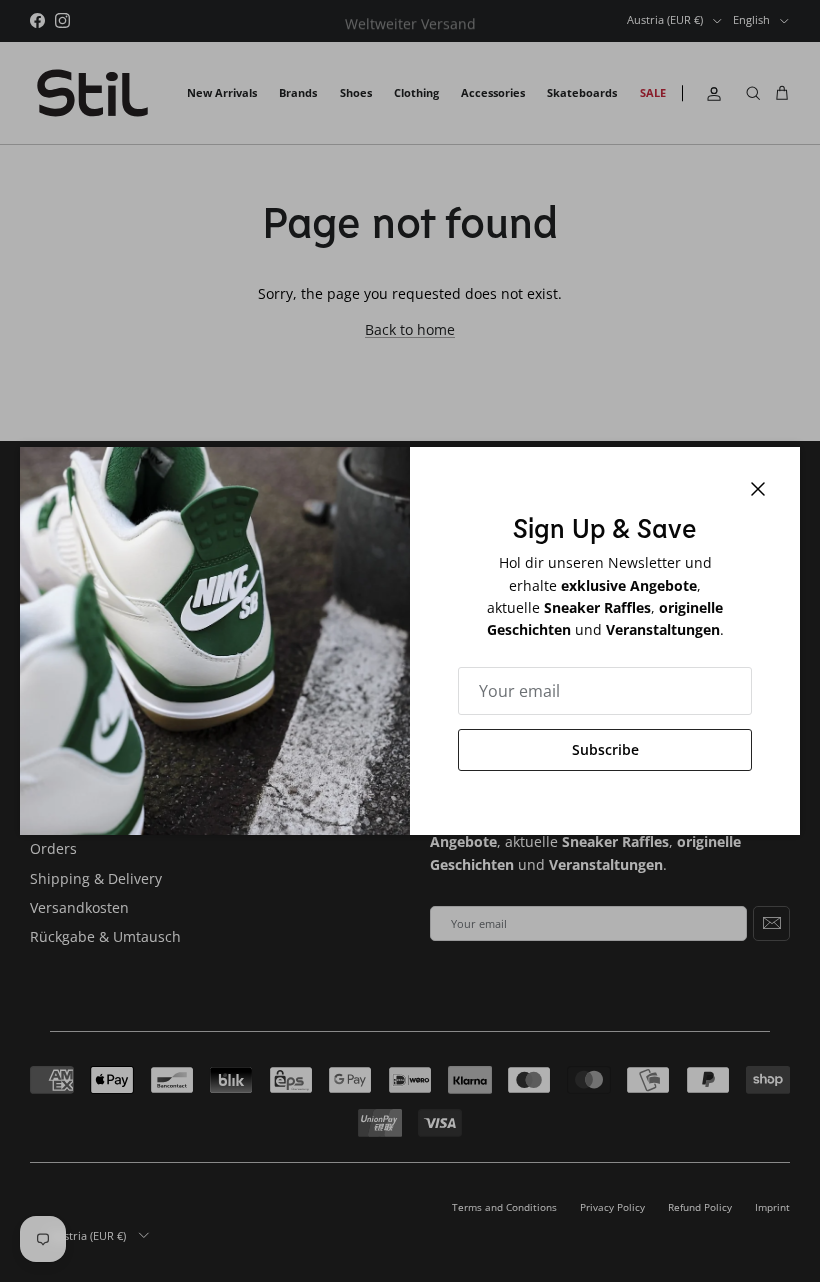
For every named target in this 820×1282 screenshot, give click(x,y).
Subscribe (605, 749)
